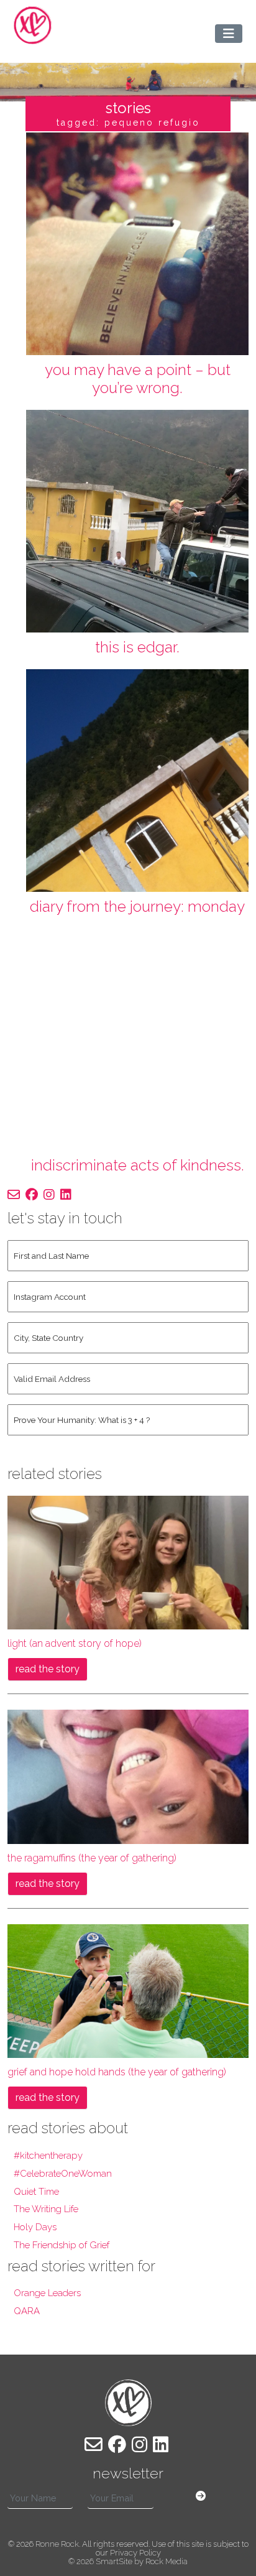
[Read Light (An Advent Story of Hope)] (128, 1562)
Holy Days (35, 2227)
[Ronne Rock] (33, 25)
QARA (27, 2311)
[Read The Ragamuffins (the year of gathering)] (128, 1776)
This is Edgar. (137, 647)
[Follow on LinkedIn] (66, 1195)
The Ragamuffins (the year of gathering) (92, 1858)
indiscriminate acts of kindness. (138, 1165)
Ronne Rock (57, 2544)
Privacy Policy (135, 2553)
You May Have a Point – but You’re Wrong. (138, 379)
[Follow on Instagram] (49, 1195)
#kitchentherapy (48, 2156)
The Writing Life (46, 2209)
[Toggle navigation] (229, 34)
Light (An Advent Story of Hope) (75, 1643)
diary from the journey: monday (137, 906)
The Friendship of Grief (62, 2245)
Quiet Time (36, 2192)
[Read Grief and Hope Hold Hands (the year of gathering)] (128, 1990)
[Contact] (14, 1195)
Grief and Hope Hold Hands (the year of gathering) (117, 2072)
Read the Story (48, 1669)
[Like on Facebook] (32, 1195)
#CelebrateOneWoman (63, 2174)
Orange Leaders (47, 2293)
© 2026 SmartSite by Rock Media (128, 2561)
